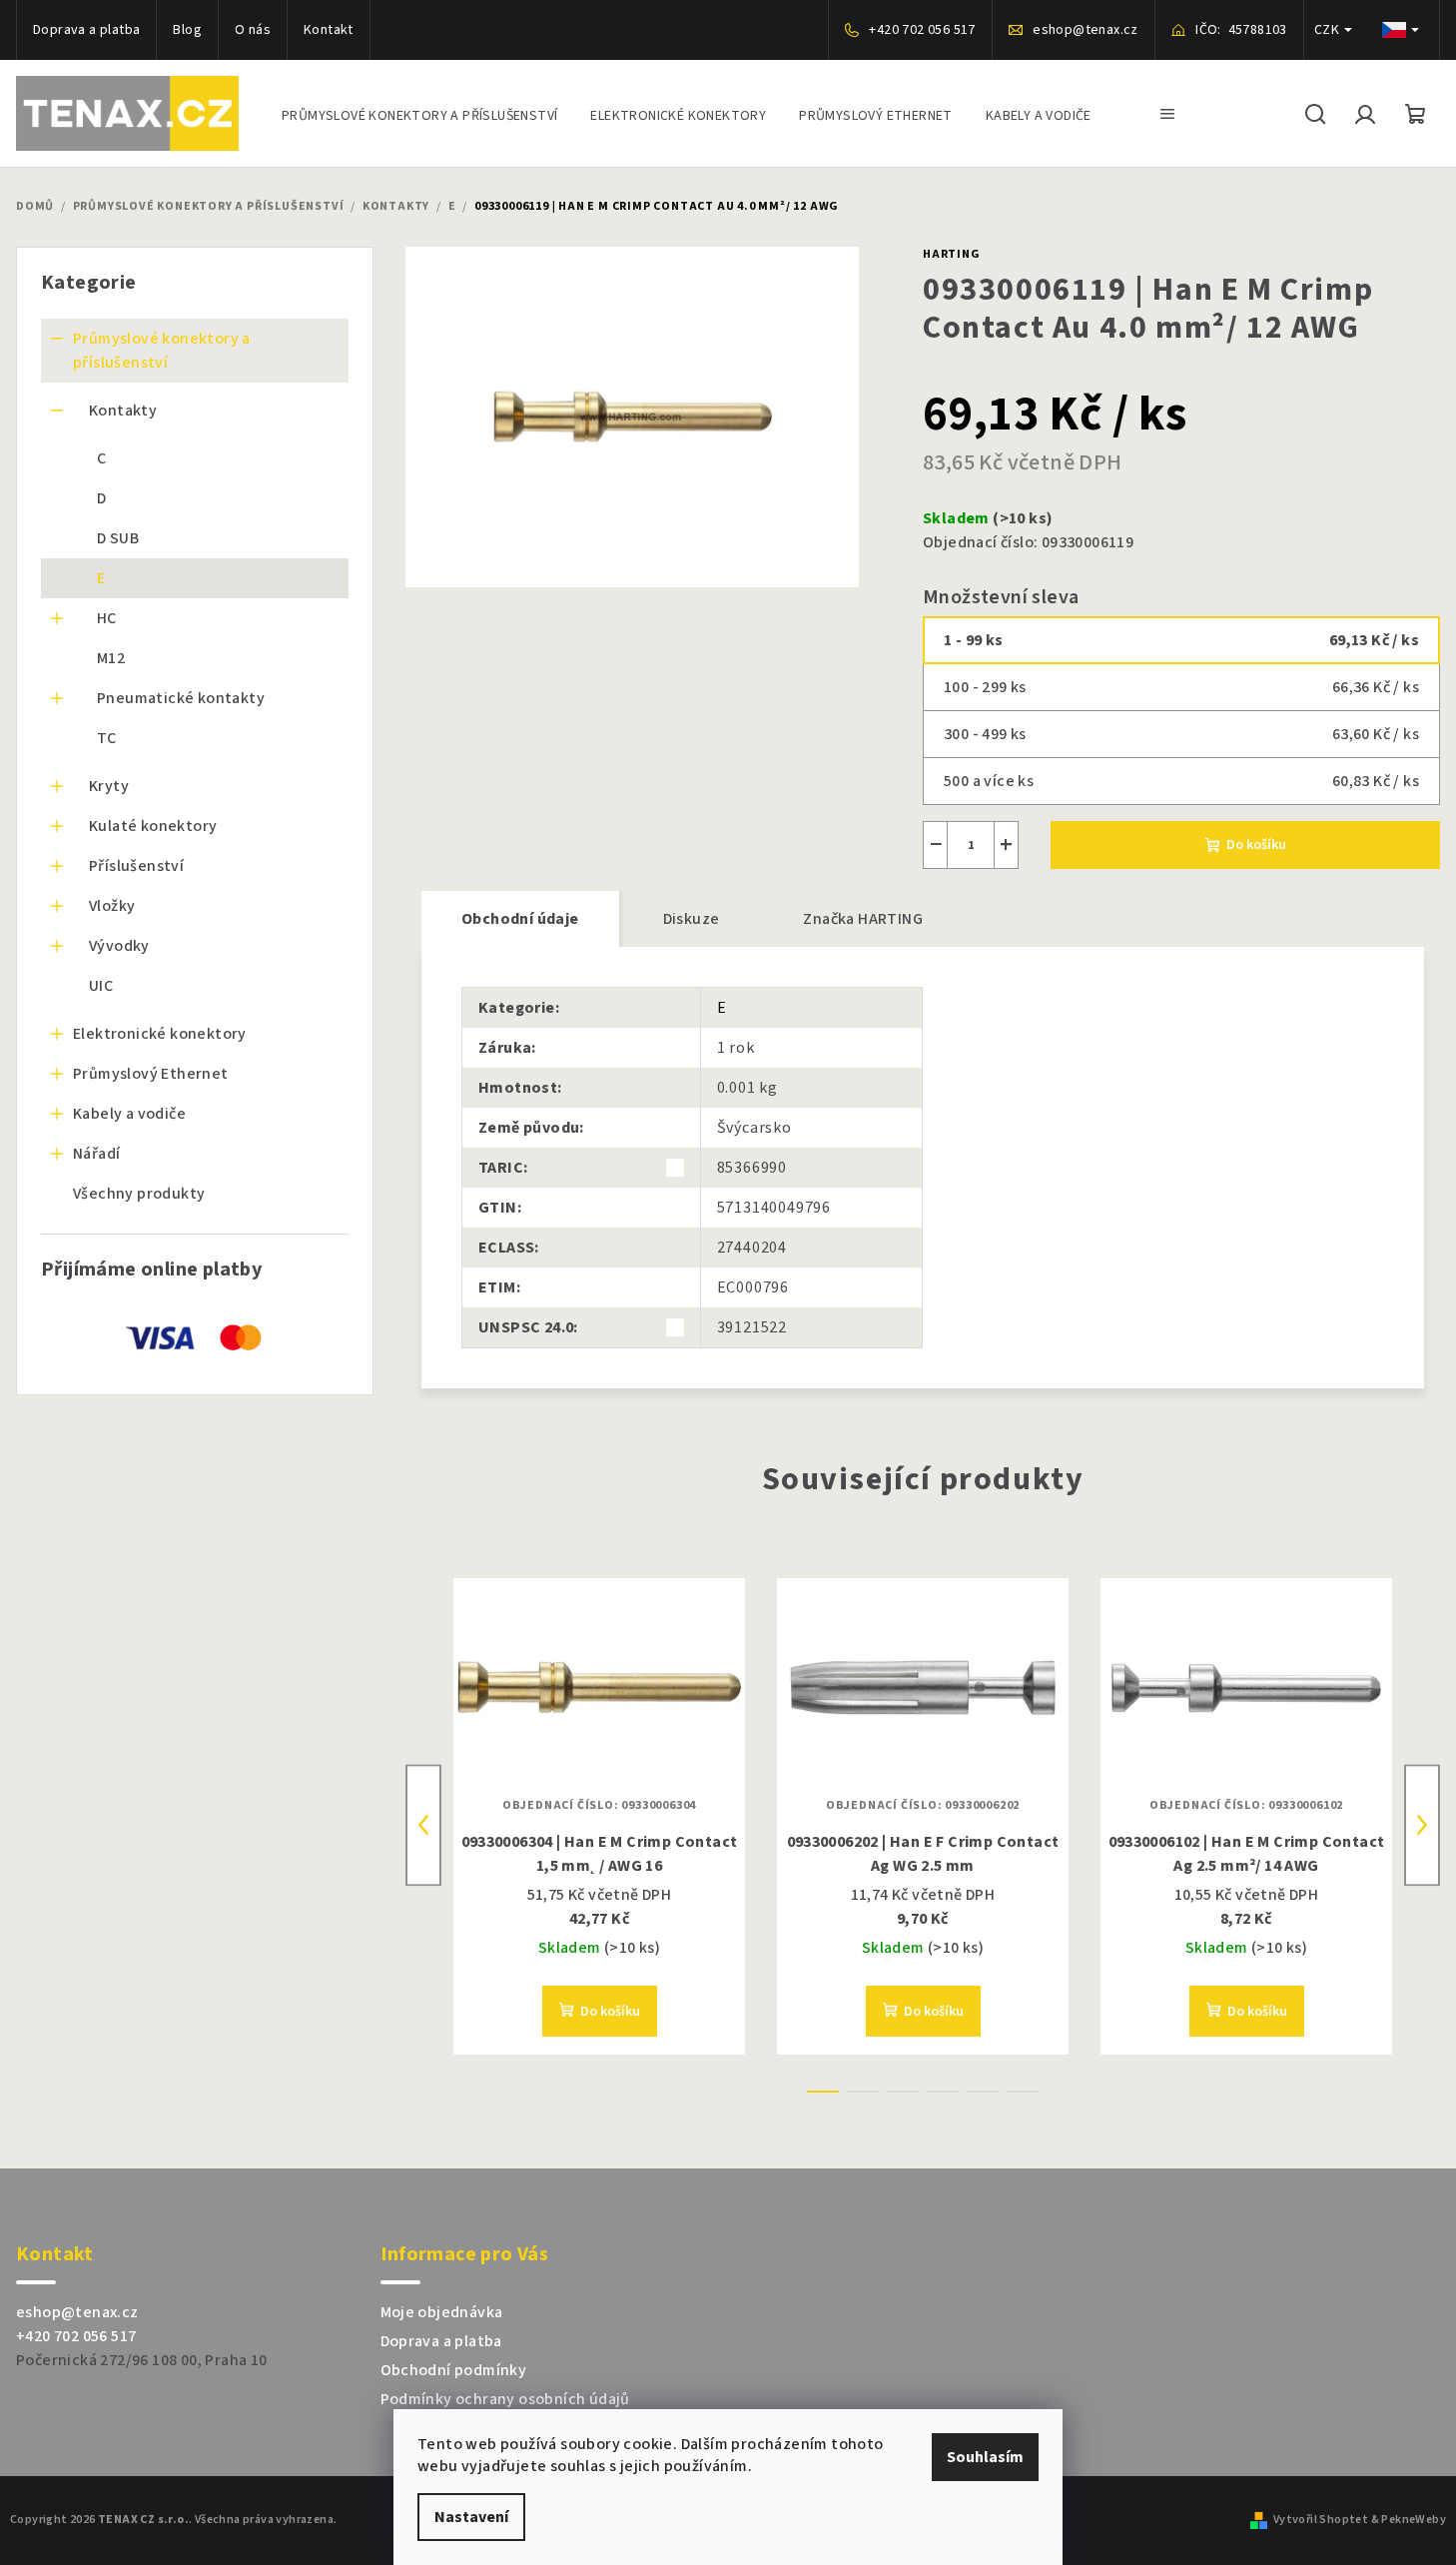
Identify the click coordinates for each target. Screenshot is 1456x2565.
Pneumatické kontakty (181, 698)
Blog (187, 30)
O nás (253, 30)
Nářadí (96, 1154)
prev (423, 1825)
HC (107, 618)
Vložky (112, 906)
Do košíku (1256, 845)
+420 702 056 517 (76, 2336)
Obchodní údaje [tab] (520, 919)
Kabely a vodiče (129, 1114)
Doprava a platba (86, 30)
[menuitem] (419, 113)
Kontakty (123, 411)
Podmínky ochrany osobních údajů (505, 2399)
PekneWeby (1414, 2520)
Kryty (109, 786)
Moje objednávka (442, 2312)
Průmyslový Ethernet (151, 1074)
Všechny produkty (139, 1194)
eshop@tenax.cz (77, 2312)
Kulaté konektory (153, 826)
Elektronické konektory (160, 1034)
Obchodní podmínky (454, 2370)
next (1422, 1825)
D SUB (118, 538)
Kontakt (329, 30)
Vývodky (119, 946)
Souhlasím (985, 2457)
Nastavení (471, 2517)
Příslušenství (136, 866)
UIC (101, 986)
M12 (111, 658)
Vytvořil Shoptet (1321, 2520)
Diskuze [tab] (692, 919)
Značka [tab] (863, 919)
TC (107, 738)
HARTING (952, 254)
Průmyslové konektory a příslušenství (162, 351)
